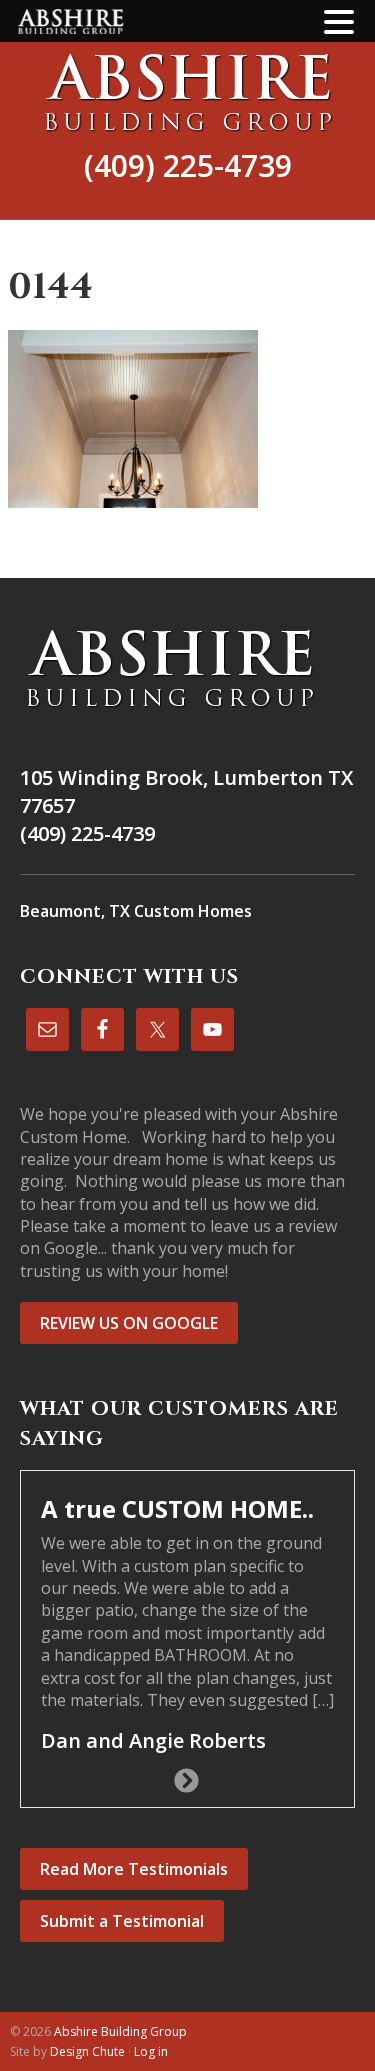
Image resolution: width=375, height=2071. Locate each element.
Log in (151, 2051)
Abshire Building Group (187, 92)
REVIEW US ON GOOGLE (129, 1323)
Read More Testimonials (134, 1869)
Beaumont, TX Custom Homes (136, 911)
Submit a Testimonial (122, 1921)
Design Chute (87, 2051)
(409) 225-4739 (188, 165)
